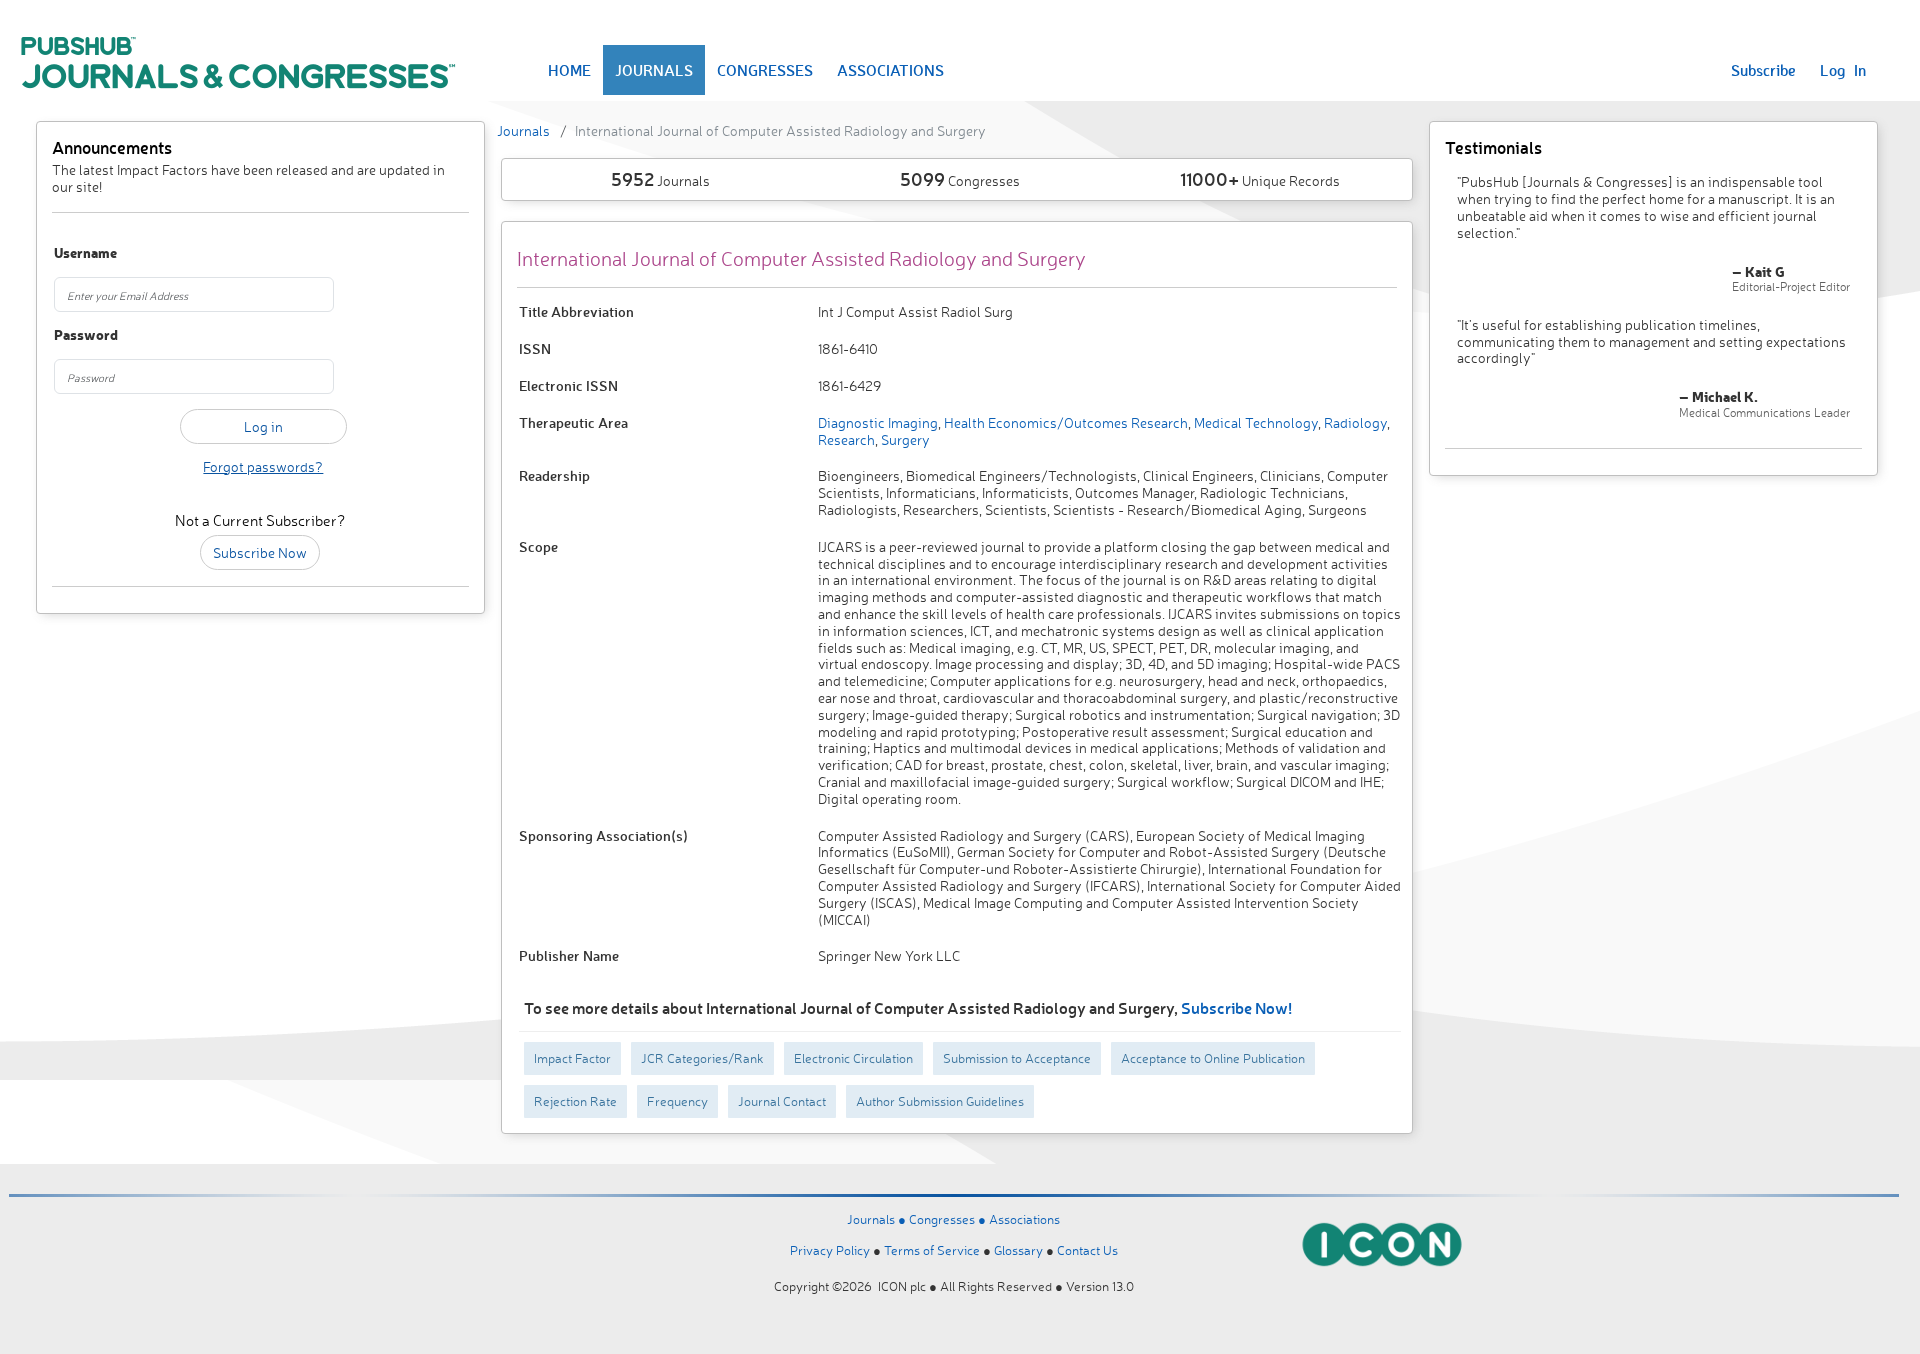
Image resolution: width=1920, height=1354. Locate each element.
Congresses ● (949, 1219)
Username (85, 253)
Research (846, 439)
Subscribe (1763, 70)
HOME (569, 70)
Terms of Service (932, 1250)
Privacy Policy (830, 1250)
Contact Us (1087, 1250)
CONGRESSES (765, 70)
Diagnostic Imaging (878, 422)
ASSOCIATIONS (890, 70)
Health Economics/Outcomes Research (1064, 422)
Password (86, 335)
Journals (523, 130)
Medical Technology (1254, 422)
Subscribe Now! (1236, 1007)
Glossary (1018, 1250)
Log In (1843, 70)
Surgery (904, 439)
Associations (1024, 1219)
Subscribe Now (260, 552)
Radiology (1354, 422)
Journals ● (878, 1219)
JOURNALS (654, 70)
